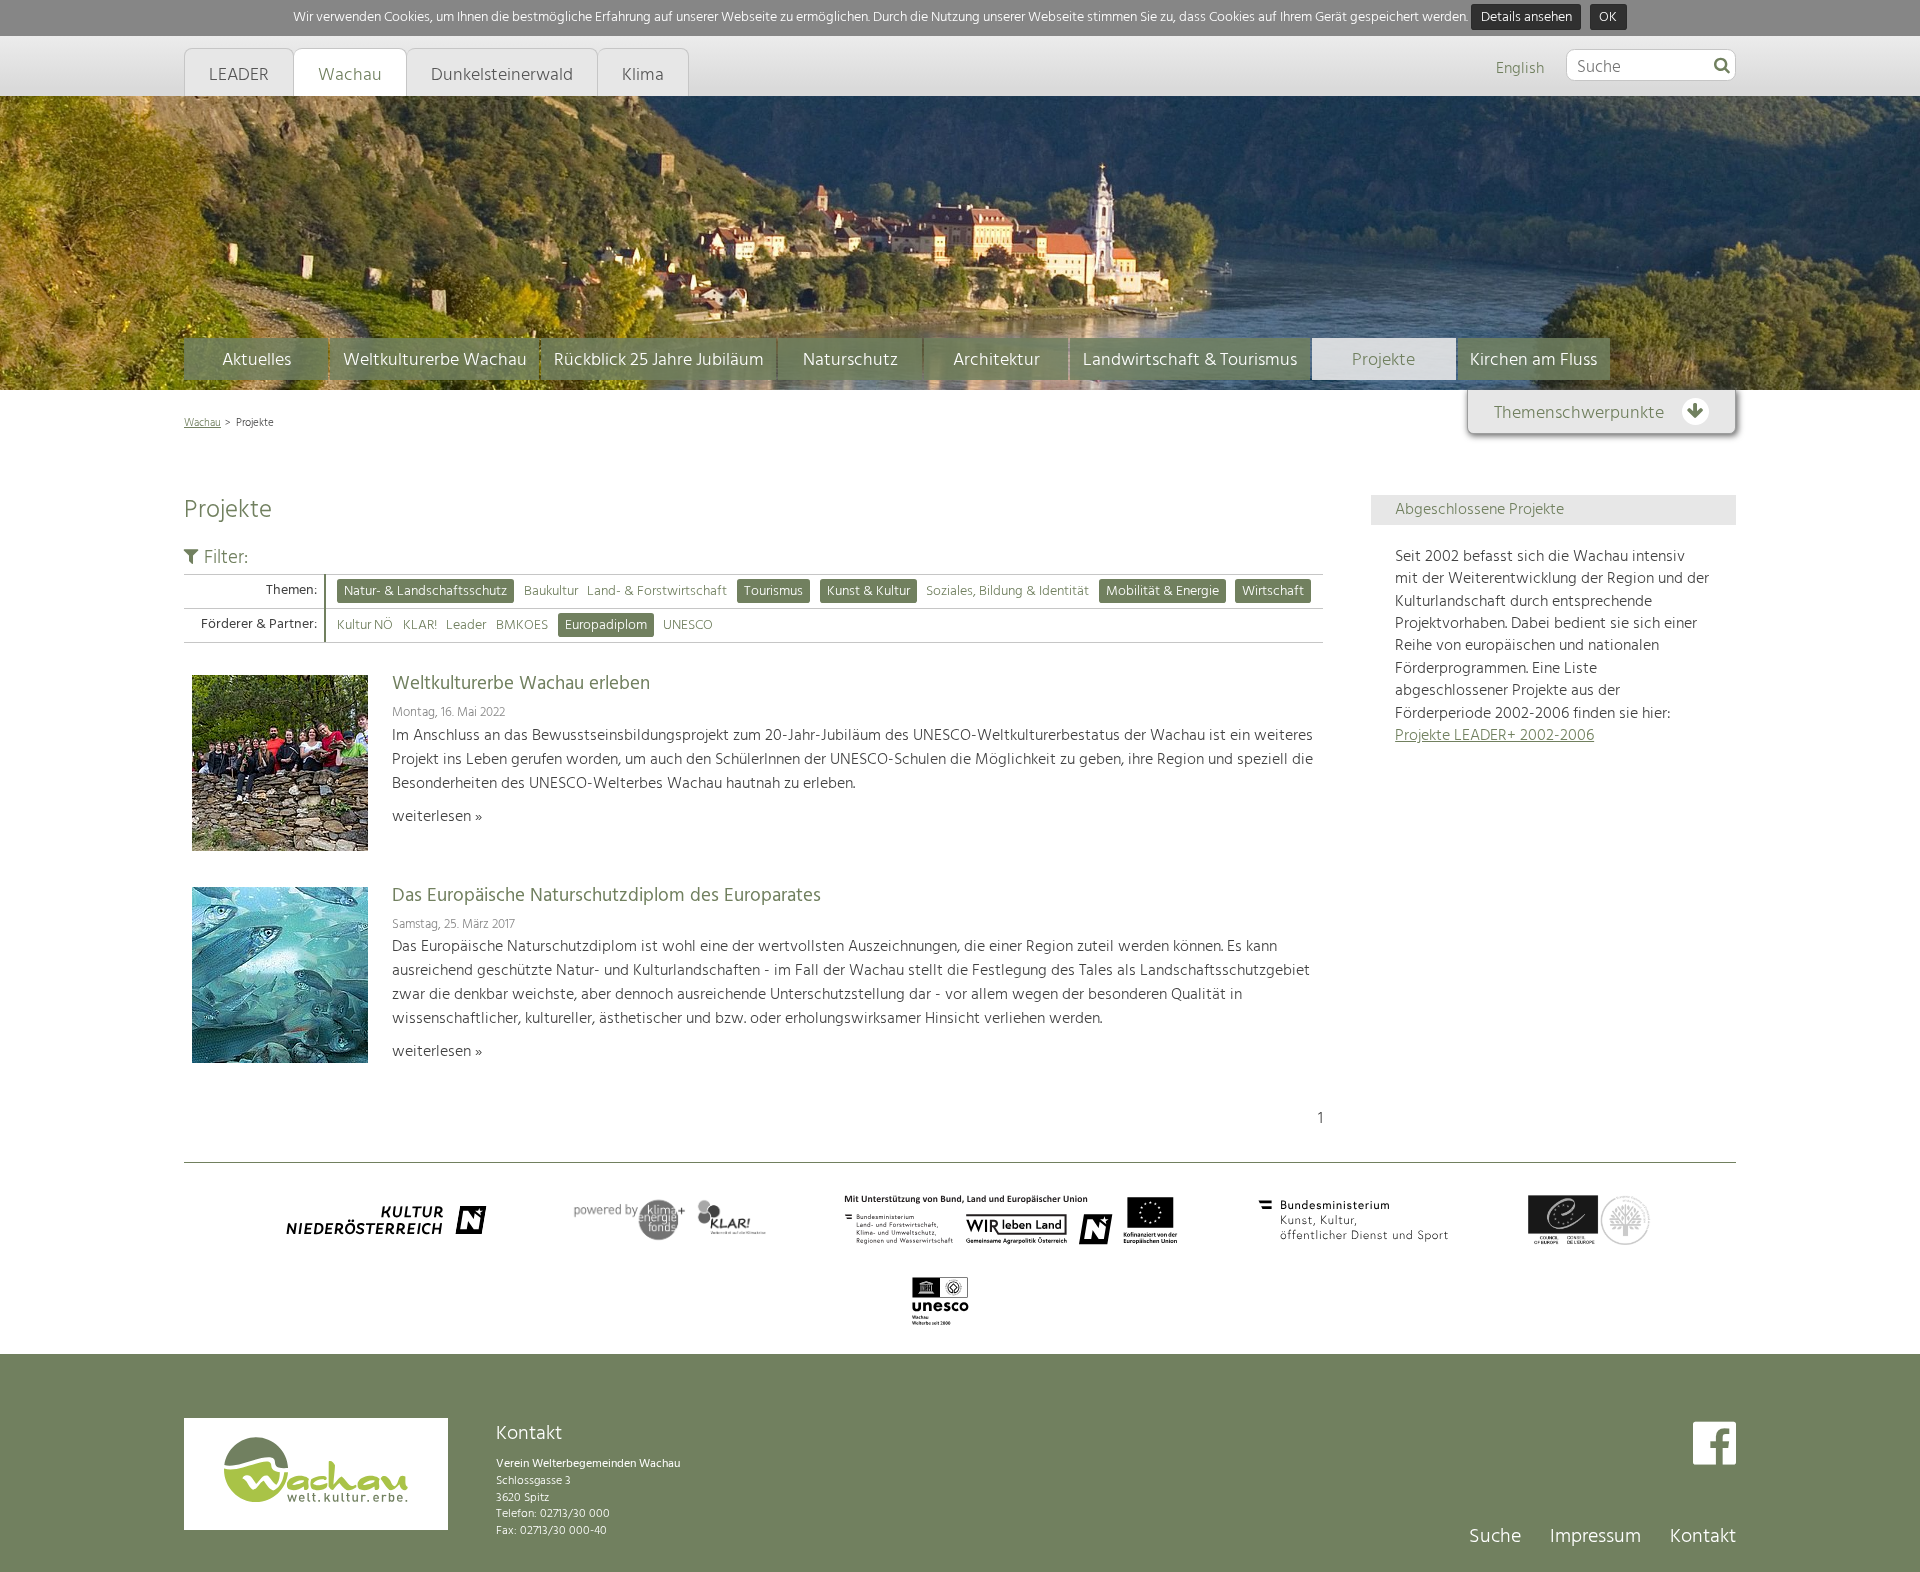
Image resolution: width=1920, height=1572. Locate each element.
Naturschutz (850, 360)
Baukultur (551, 591)
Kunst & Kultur (868, 591)
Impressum (1595, 1537)
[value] (1722, 67)
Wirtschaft (1273, 591)
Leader (466, 625)
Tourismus (773, 591)
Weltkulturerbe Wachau (435, 360)
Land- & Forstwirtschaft (657, 591)
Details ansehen (1526, 17)
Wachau (202, 423)
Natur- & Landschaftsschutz (425, 591)
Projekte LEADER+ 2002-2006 (1494, 736)
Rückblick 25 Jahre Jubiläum (659, 360)
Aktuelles (256, 360)
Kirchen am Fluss (1533, 360)
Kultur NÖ (365, 625)
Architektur (996, 360)
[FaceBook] (1714, 1445)
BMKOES (522, 625)
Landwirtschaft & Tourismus (1190, 360)
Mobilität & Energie (1162, 591)
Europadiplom (606, 625)
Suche (1495, 1537)
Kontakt (1703, 1537)
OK (1608, 17)
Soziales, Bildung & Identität (1007, 591)
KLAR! (420, 625)
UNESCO (688, 625)
